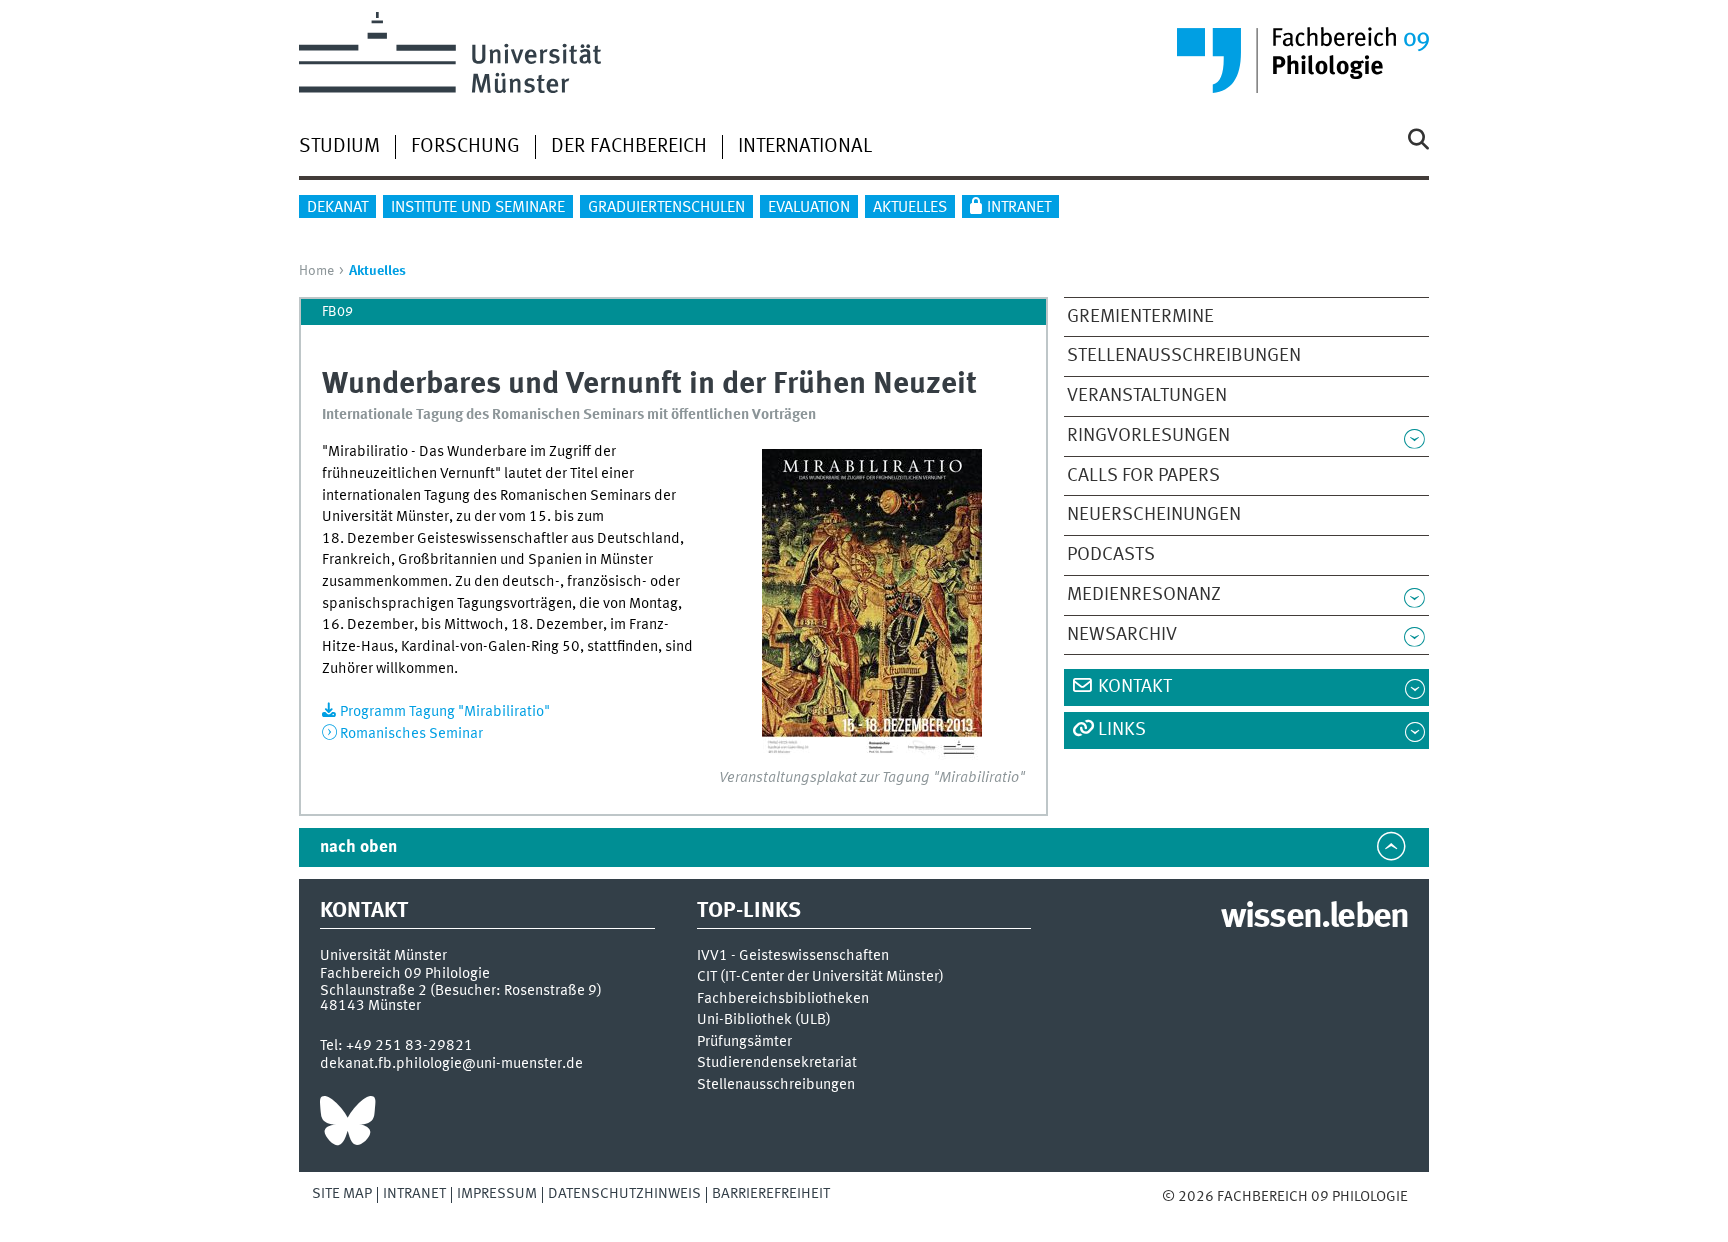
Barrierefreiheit (771, 1194)
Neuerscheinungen (1154, 515)
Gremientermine (1140, 317)
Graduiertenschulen (666, 208)
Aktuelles (910, 208)
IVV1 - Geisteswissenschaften (793, 956)
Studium (339, 147)
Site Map (342, 1194)
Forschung (465, 147)
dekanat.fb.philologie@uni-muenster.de (451, 1064)
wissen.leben (1314, 918)
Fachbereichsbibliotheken (783, 999)
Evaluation (809, 208)
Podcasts (1111, 555)
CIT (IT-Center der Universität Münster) (820, 977)
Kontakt (1135, 687)
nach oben (358, 847)
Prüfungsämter (744, 1042)
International (805, 147)
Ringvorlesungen (1148, 436)
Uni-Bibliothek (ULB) (764, 1020)
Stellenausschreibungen (1184, 356)
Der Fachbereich (629, 147)
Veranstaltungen (1147, 396)
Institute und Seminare (478, 208)
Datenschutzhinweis (624, 1194)
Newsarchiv (1122, 635)
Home (316, 271)
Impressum (497, 1194)
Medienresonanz (1144, 595)
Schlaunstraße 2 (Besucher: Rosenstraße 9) (461, 991)
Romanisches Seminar (411, 734)
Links (1122, 730)
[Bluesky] (347, 1126)
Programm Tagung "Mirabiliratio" (445, 712)
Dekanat (337, 208)
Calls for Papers (1143, 476)
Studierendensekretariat (777, 1063)
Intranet (1019, 208)
